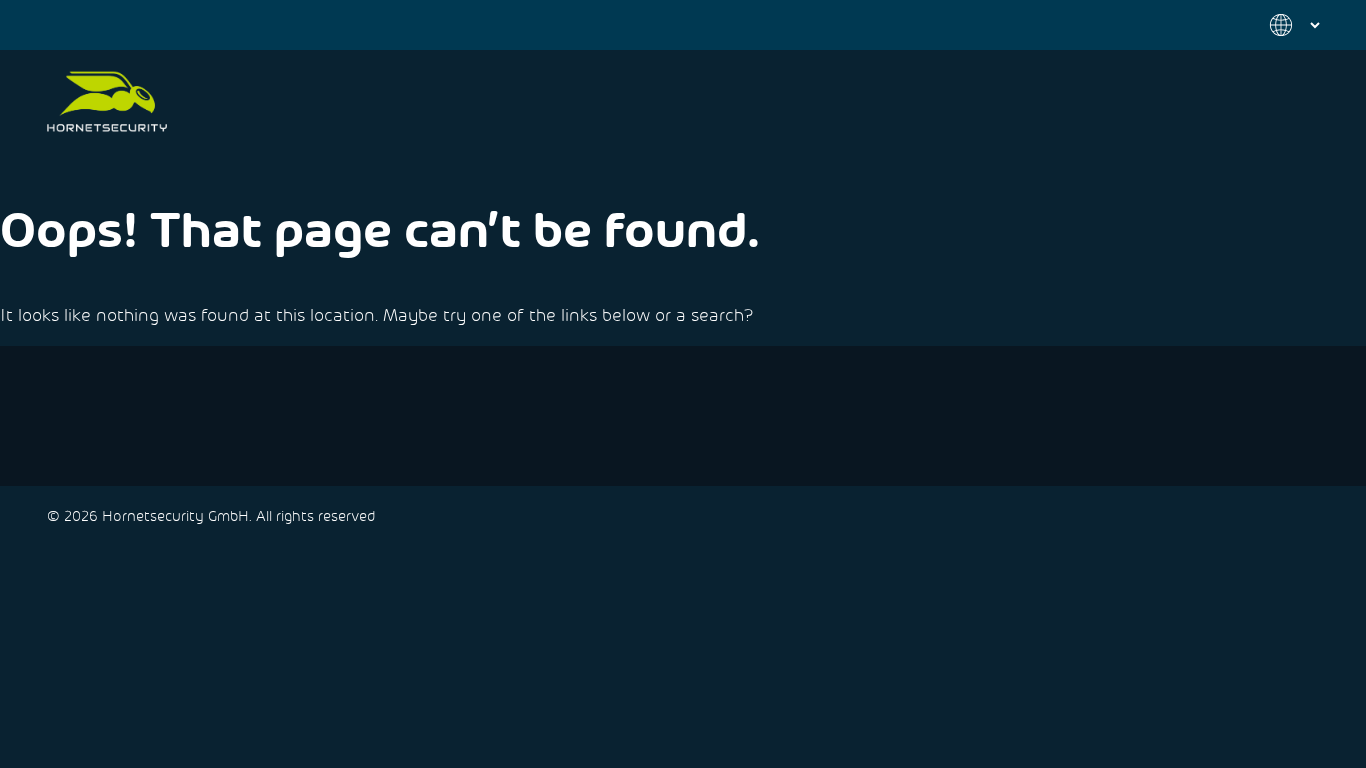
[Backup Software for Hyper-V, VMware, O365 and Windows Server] (107, 101)
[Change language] (1283, 25)
